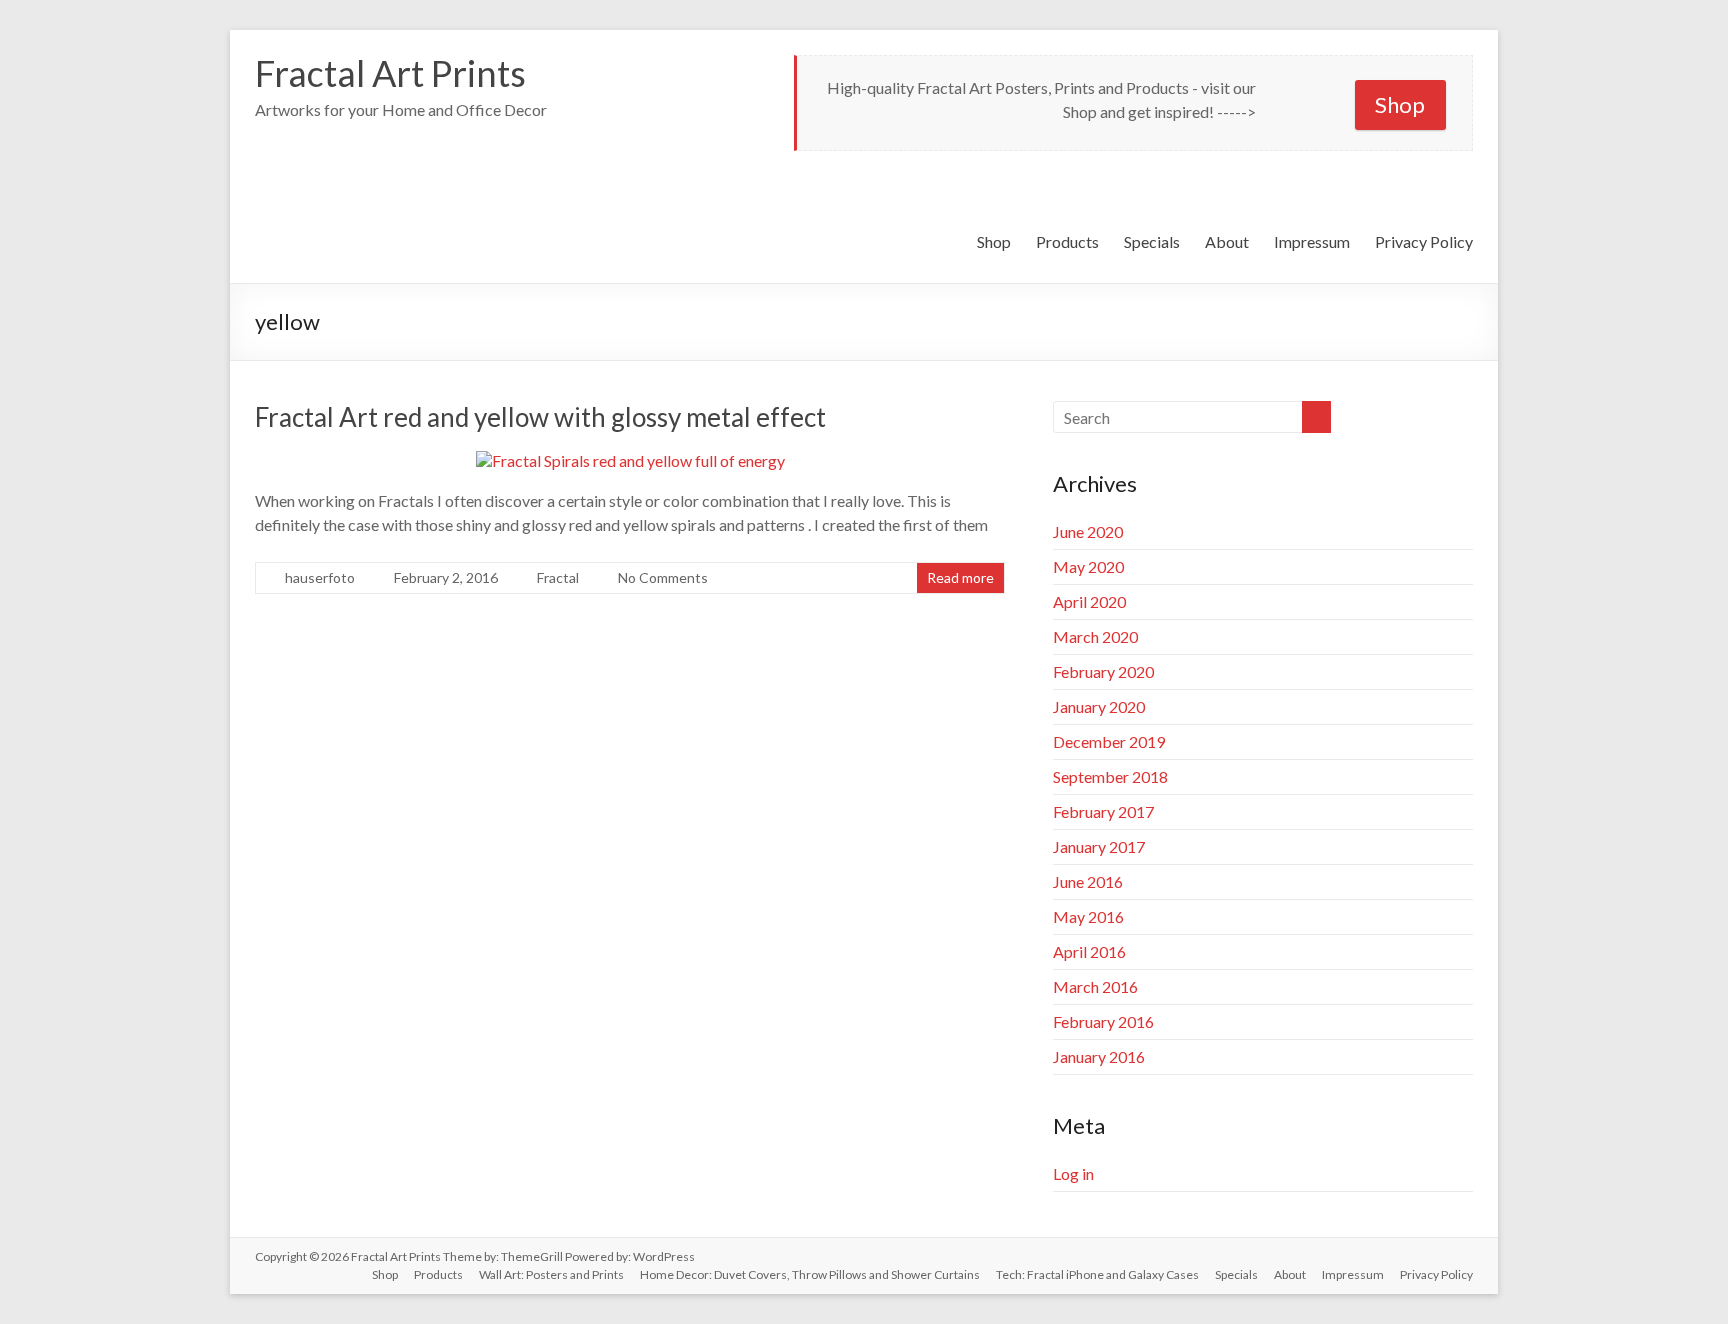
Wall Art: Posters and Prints (551, 1274)
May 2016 (1088, 916)
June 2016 (1088, 881)
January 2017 (1099, 846)
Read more (960, 577)
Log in (1073, 1173)
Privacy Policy (1424, 241)
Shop (1400, 104)
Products (1067, 241)
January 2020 (1099, 706)
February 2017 (1103, 811)
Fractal (558, 577)
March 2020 (1095, 636)
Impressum (1312, 241)
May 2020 (1088, 566)
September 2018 (1110, 776)
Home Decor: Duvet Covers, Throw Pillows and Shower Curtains (810, 1274)
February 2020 (1103, 671)
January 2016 (1099, 1056)
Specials (1152, 241)
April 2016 (1089, 951)
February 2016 (1103, 1021)
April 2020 (1089, 601)
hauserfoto (320, 577)
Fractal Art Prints (390, 73)
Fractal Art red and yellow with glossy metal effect (540, 417)
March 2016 (1095, 986)
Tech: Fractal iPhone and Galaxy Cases (1097, 1274)
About (1227, 241)
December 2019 (1109, 741)
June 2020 (1088, 531)
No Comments (663, 577)
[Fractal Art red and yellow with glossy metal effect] (630, 460)
